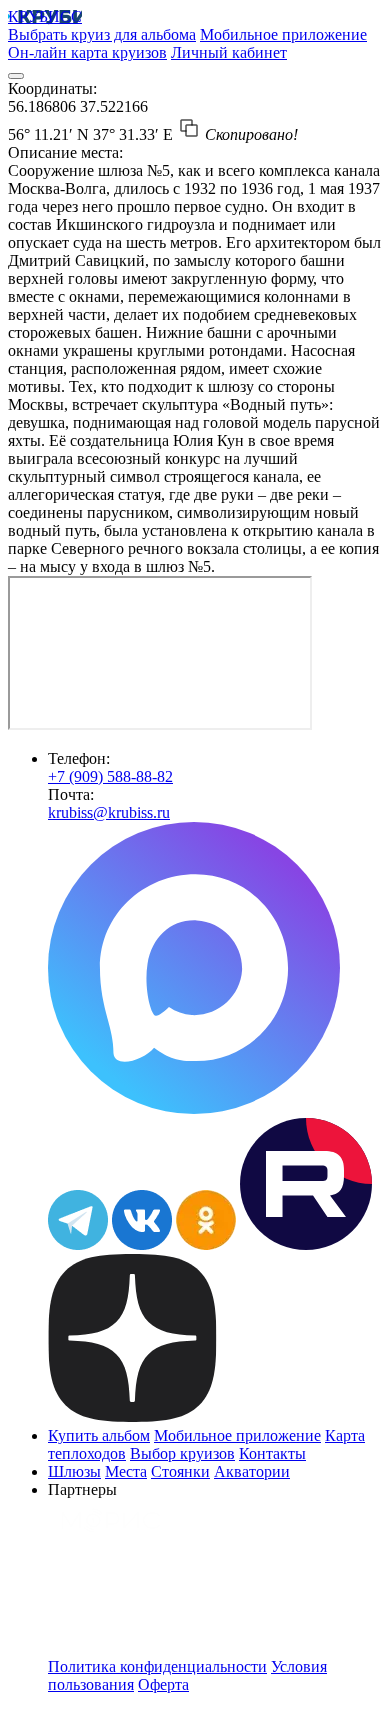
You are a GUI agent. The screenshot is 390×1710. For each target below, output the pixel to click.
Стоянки (180, 1471)
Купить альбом (99, 1435)
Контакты (272, 1453)
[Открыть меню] (16, 76)
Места (126, 1471)
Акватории (252, 1471)
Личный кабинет (229, 52)
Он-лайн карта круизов (87, 52)
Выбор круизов (182, 1453)
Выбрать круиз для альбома (102, 34)
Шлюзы (74, 1471)
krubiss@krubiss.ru (109, 812)
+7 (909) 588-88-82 (110, 776)
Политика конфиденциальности (157, 1666)
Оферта (163, 1684)
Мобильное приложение (283, 34)
